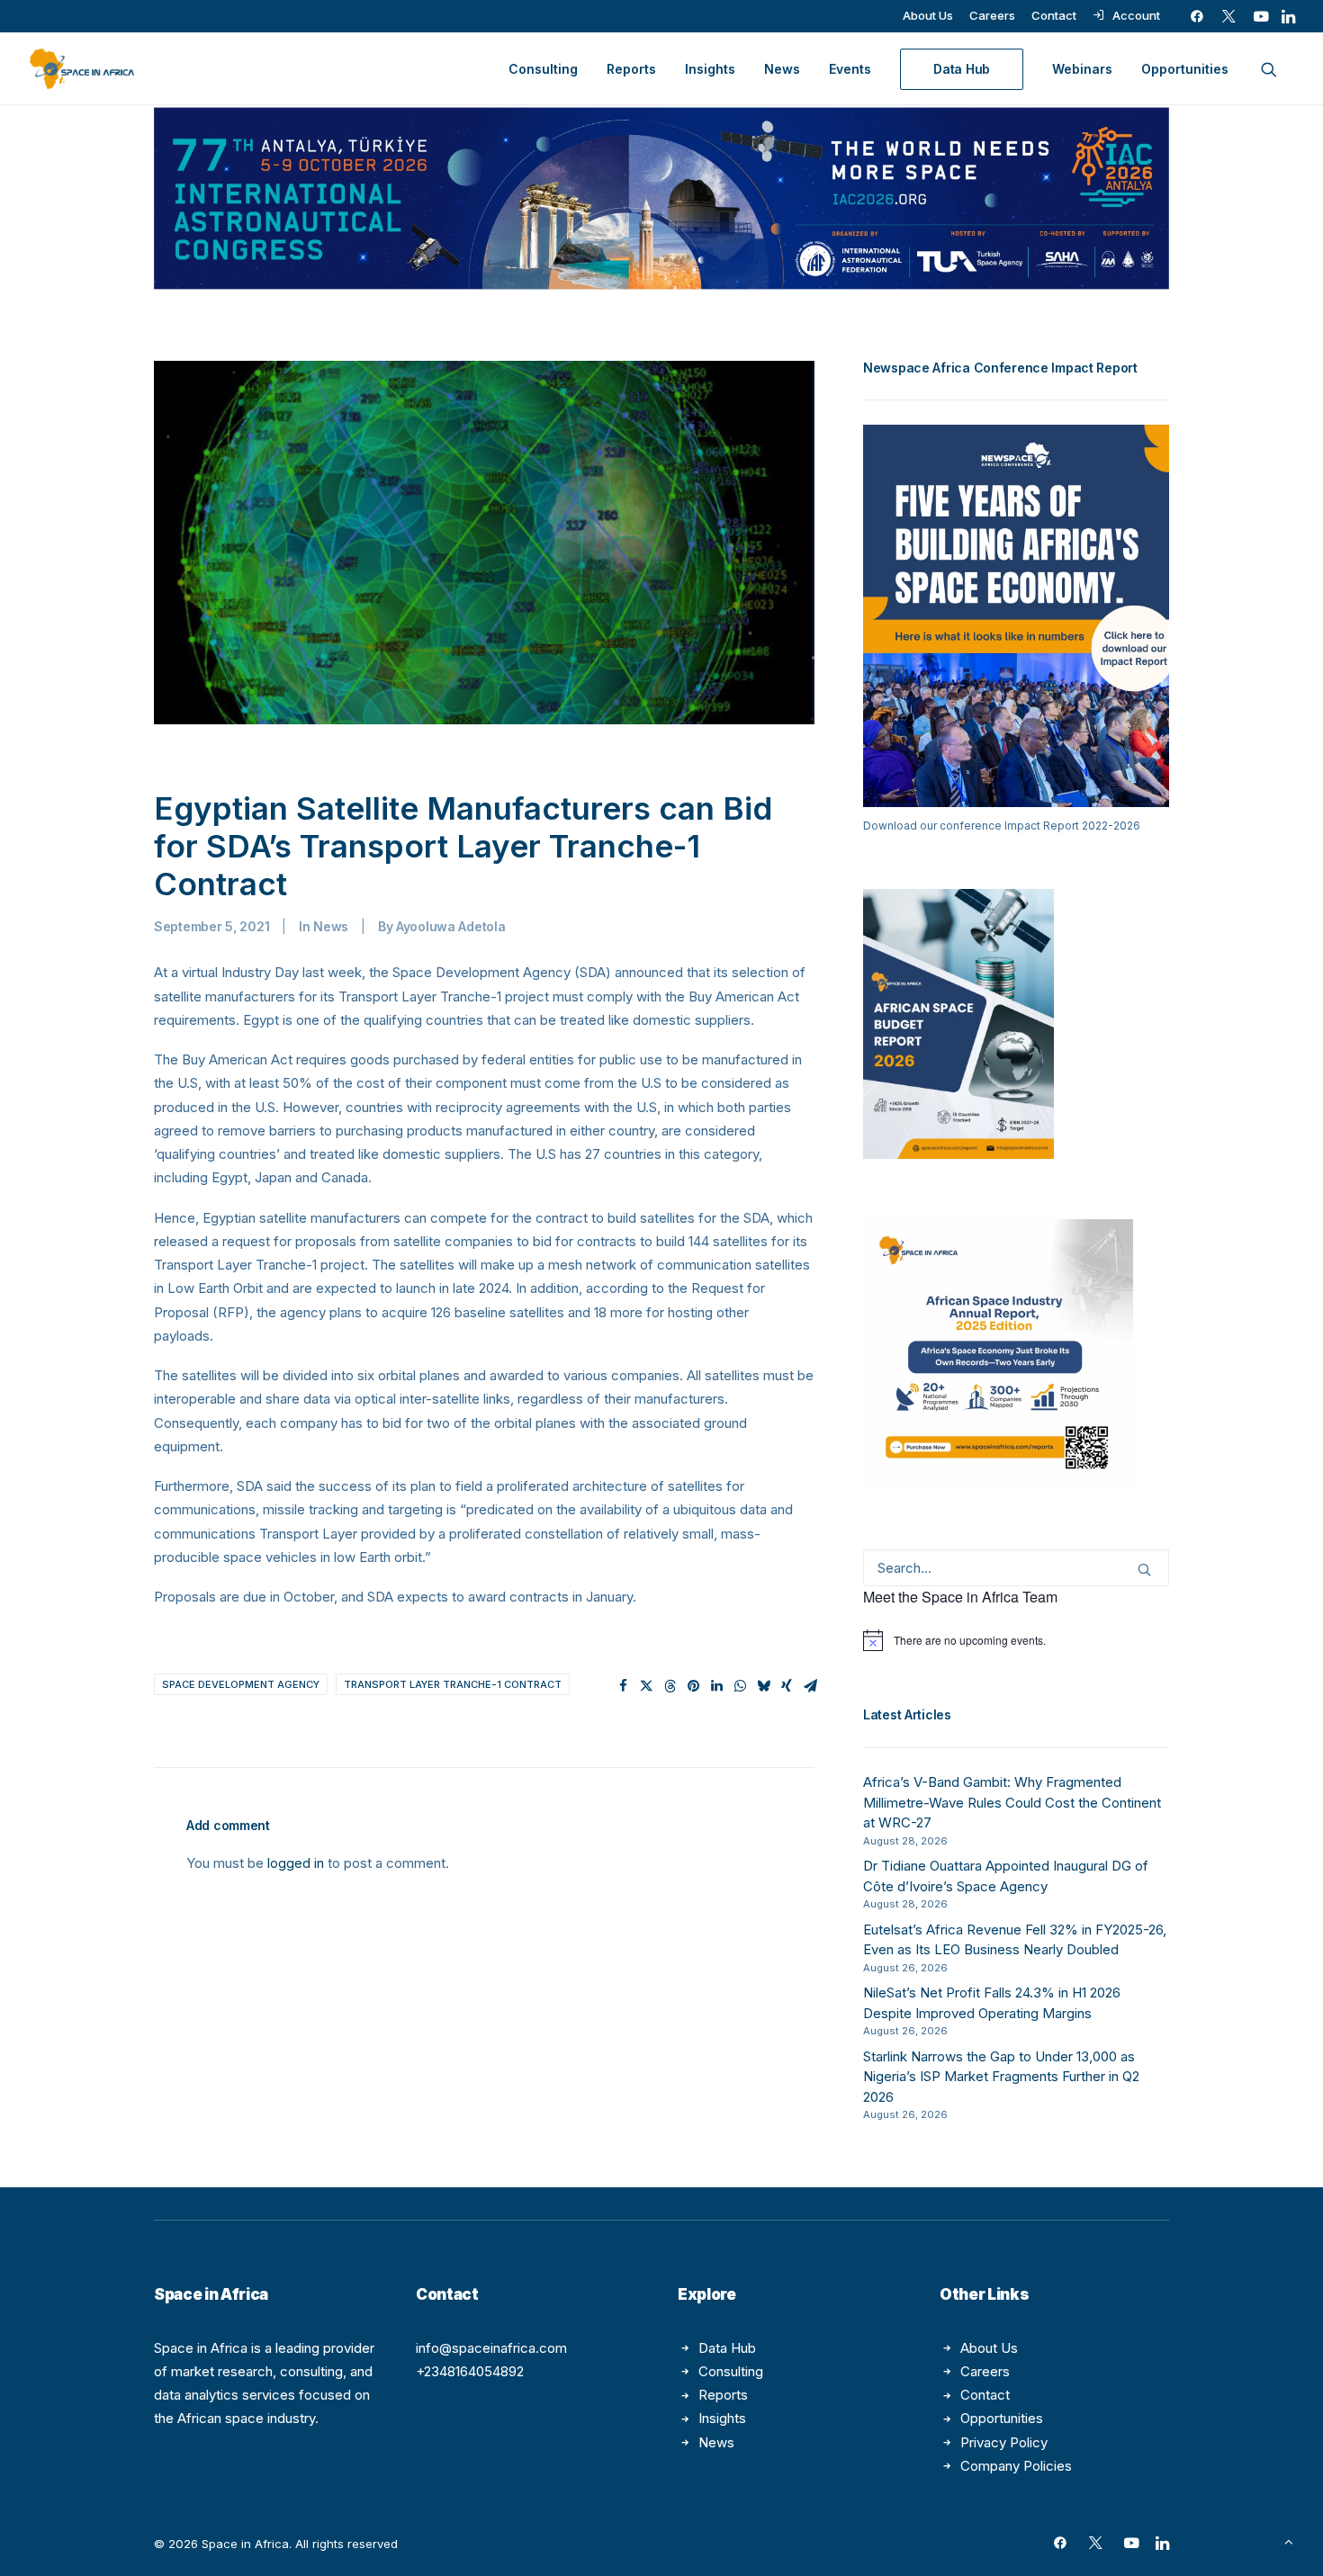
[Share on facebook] (623, 1686)
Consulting (543, 69)
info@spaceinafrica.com (491, 2348)
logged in (296, 1863)
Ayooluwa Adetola (451, 926)
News (782, 69)
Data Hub (727, 2348)
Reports (631, 69)
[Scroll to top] (1289, 2540)
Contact (1054, 15)
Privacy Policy (1004, 2442)
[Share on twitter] (646, 1686)
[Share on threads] (670, 1686)
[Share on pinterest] (693, 1686)
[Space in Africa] (82, 69)
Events (850, 69)
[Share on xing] (787, 1686)
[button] (1197, 16)
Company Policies (1016, 2466)
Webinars (1082, 69)
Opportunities (1185, 69)
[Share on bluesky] (763, 1686)
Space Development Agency (241, 1684)
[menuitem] (928, 15)
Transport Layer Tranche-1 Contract (453, 1684)
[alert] (1016, 1640)
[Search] (1016, 1568)
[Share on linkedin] (716, 1686)
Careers (992, 15)
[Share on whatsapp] (740, 1686)
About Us (928, 15)
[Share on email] (810, 1686)
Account (1136, 15)
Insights (710, 69)
